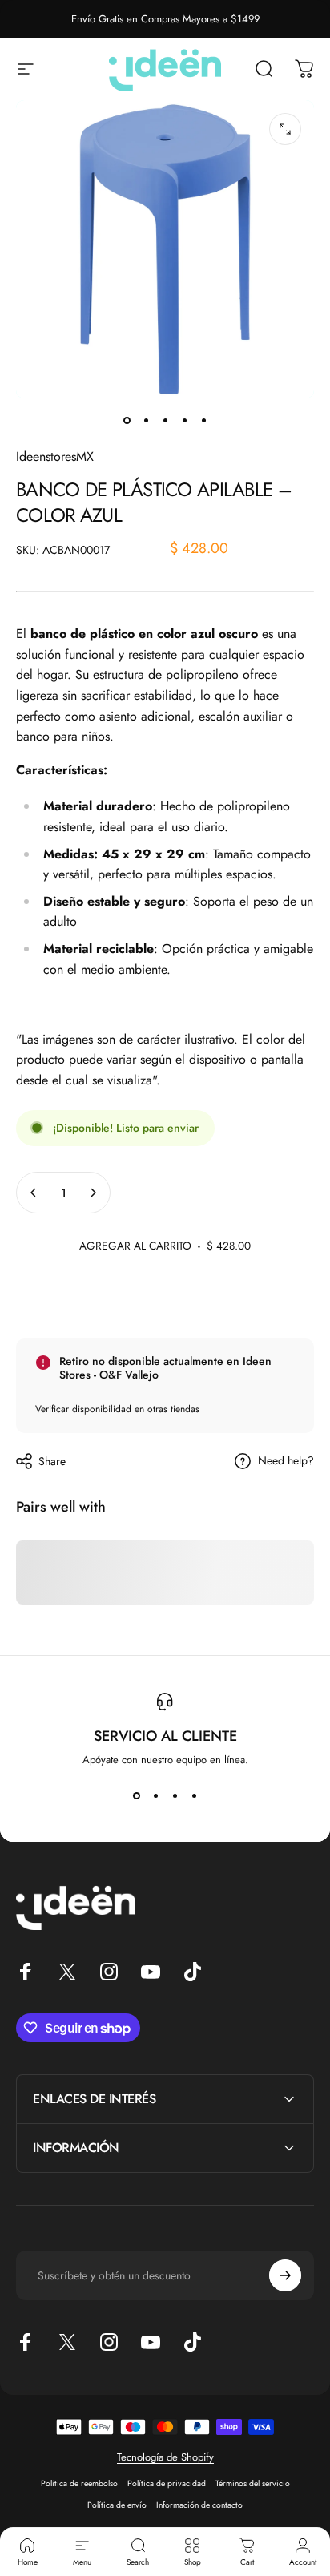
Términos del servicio (253, 2483)
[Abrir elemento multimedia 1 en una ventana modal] (285, 129)
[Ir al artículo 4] (184, 421)
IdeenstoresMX (55, 456)
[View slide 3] (175, 1796)
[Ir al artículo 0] (127, 421)
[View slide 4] (194, 1796)
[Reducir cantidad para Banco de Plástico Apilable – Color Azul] (34, 1193)
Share (52, 1461)
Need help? (286, 1461)
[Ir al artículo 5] (203, 421)
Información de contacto (199, 2505)
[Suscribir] (285, 2275)
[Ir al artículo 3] (165, 421)
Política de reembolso (79, 2483)
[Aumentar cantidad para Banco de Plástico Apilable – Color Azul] (93, 1193)
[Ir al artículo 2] (146, 421)
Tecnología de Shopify (165, 2457)
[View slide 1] (136, 1796)
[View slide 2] (155, 1796)
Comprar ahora (165, 1298)
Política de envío (117, 2505)
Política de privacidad (167, 2483)
